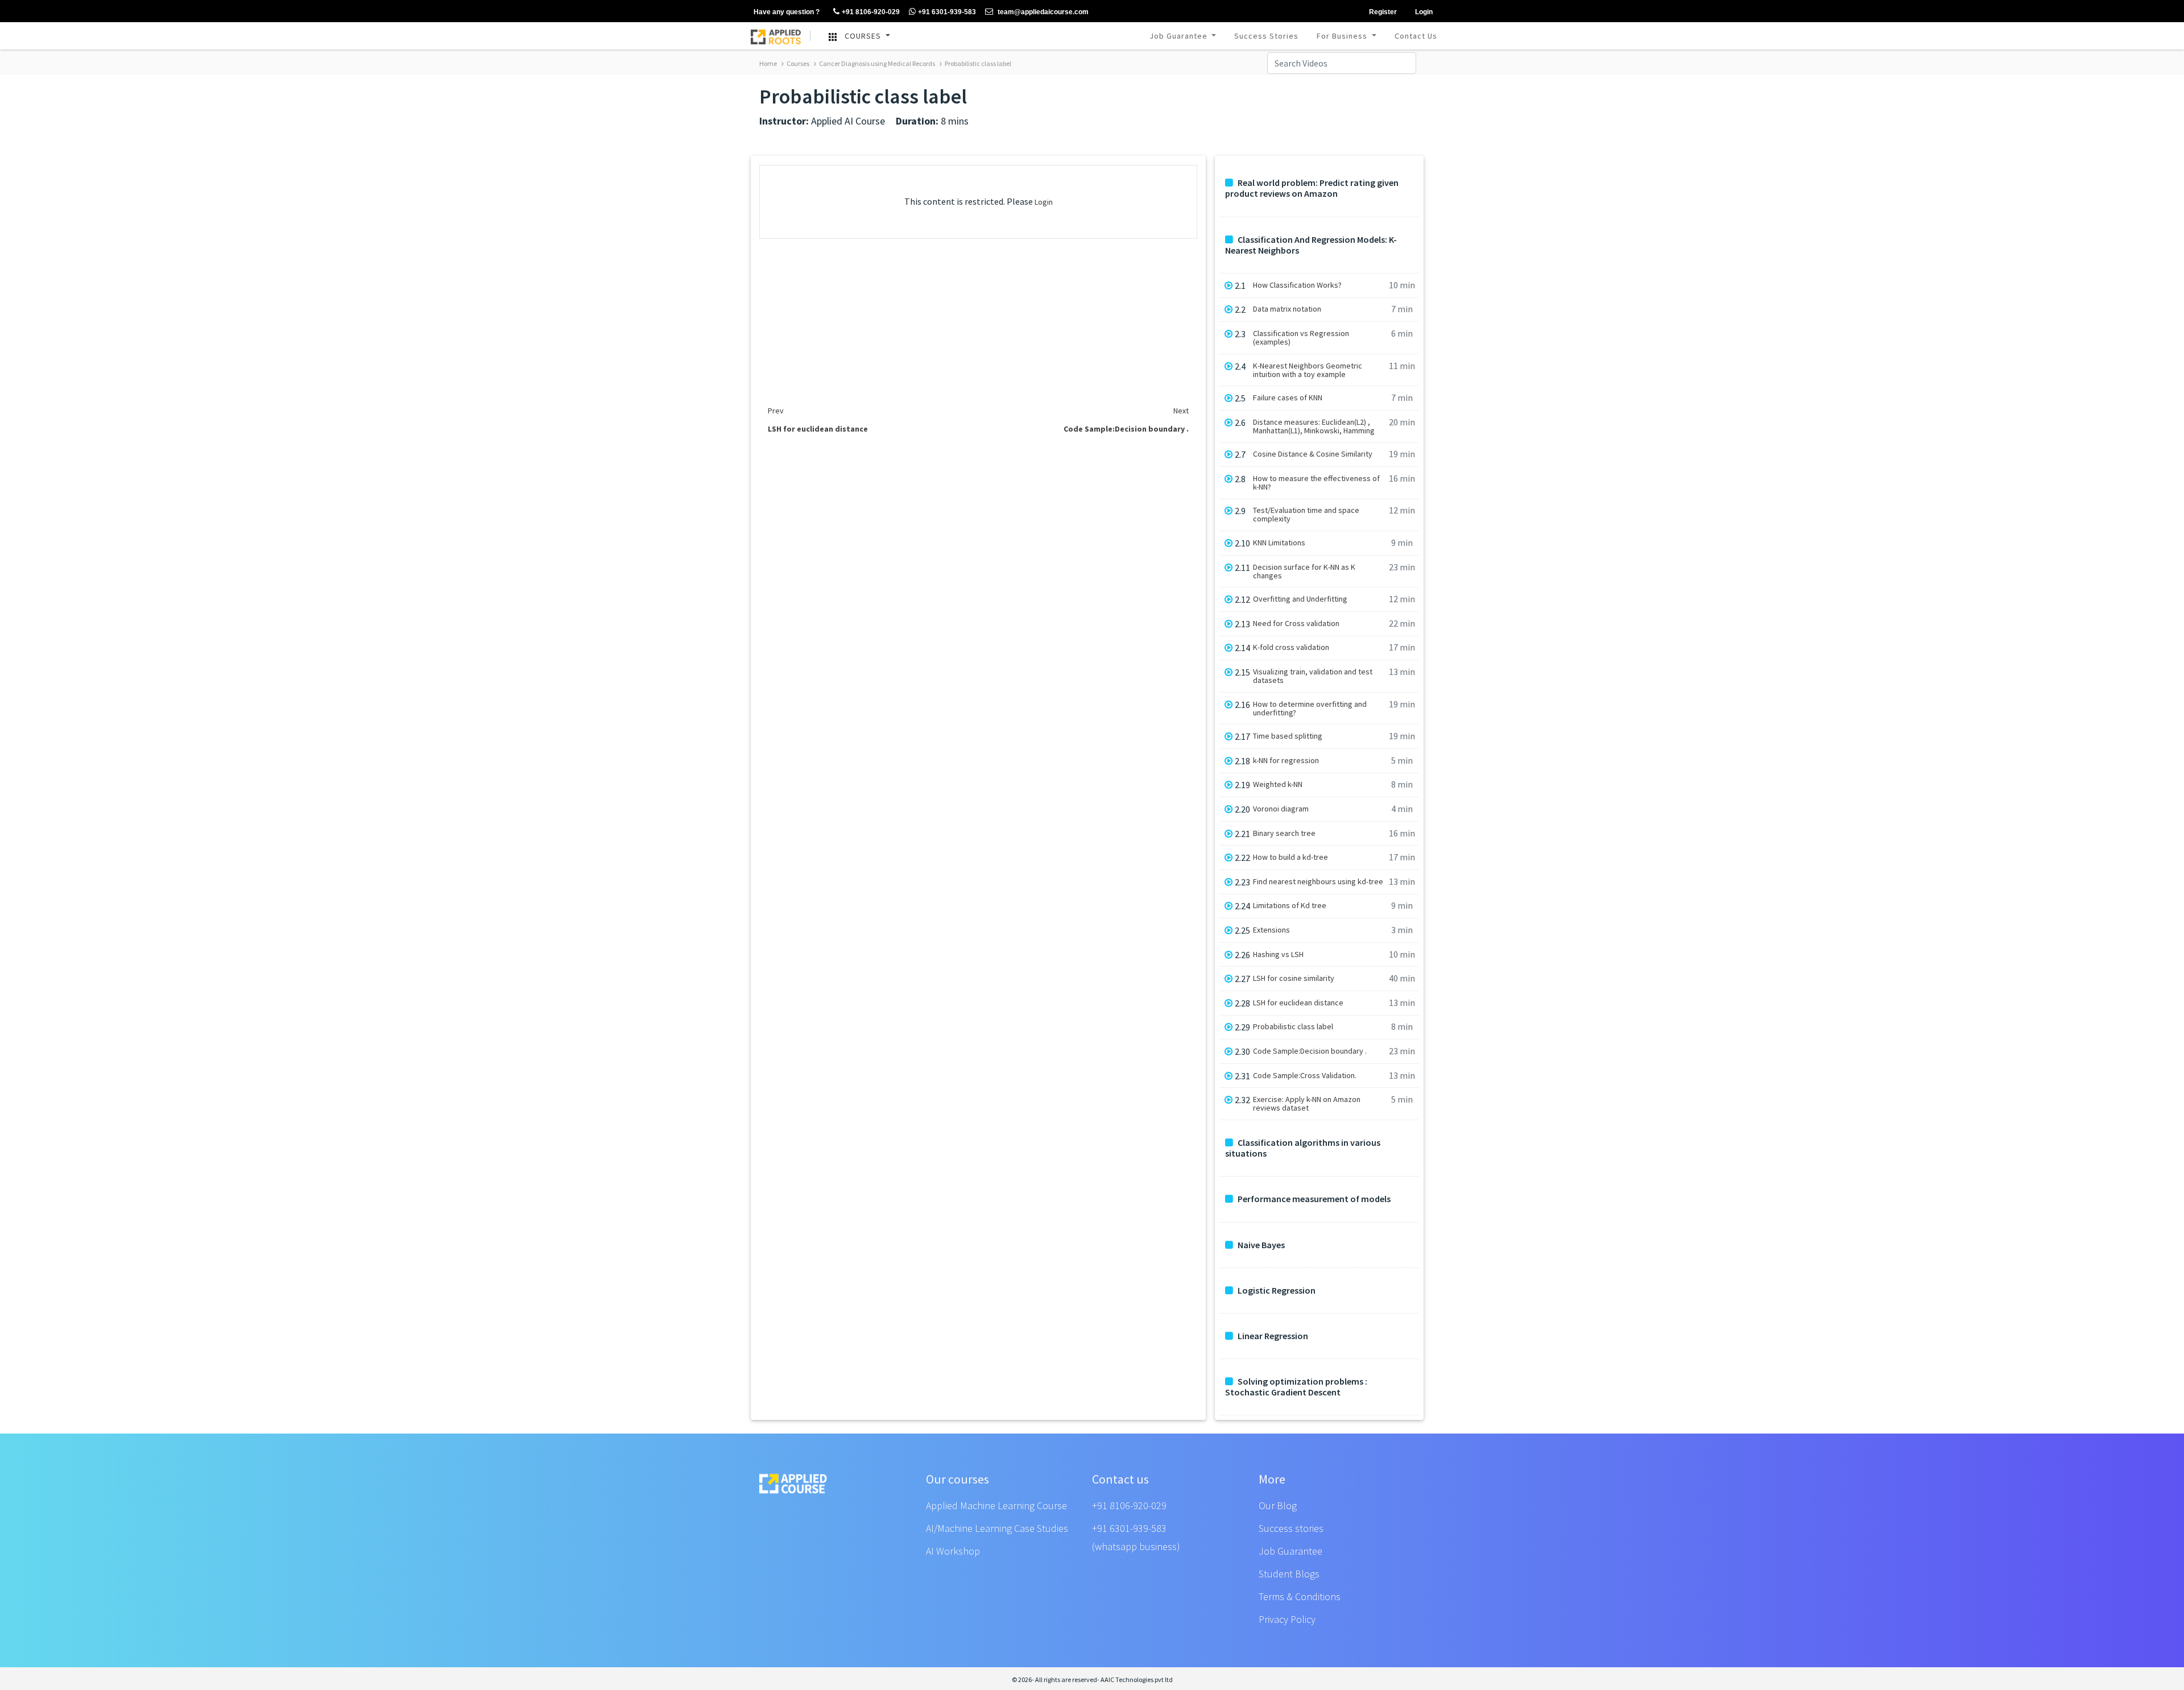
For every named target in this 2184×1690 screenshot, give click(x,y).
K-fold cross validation (1291, 647)
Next (1181, 411)
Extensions (1271, 930)
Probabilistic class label (977, 63)
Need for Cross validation (1296, 624)
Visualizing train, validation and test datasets (1313, 676)
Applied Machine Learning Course (996, 1505)
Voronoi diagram (1281, 809)
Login (1044, 202)
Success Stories (1266, 36)
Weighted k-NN (1278, 784)
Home (768, 63)
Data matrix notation (1287, 309)
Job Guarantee (1180, 36)
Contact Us (1416, 36)
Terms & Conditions (1300, 1596)
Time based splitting (1288, 736)
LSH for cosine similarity (1294, 978)
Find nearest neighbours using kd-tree (1318, 882)
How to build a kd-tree (1290, 857)
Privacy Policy (1287, 1619)
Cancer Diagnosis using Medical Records (876, 63)
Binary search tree (1284, 833)
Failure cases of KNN (1288, 398)
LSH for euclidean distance (1298, 1003)
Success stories (1291, 1528)
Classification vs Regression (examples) (1301, 338)
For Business (1343, 36)
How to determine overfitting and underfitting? (1310, 709)
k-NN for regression (1286, 761)
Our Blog (1278, 1505)
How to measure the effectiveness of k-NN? (1316, 483)
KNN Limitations (1279, 543)
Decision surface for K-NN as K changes (1304, 571)
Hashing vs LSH (1278, 954)
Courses (797, 63)
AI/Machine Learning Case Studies (997, 1528)
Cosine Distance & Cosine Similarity (1313, 454)
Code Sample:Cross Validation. (1305, 1076)
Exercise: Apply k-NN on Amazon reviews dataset (1307, 1104)
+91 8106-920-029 (1129, 1505)
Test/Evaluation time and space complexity (1306, 515)
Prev (776, 411)
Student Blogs (1289, 1574)
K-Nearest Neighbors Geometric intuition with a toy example (1308, 370)
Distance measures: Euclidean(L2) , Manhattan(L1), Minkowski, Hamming (1314, 426)
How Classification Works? (1297, 285)
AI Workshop (953, 1551)
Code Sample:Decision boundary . (1310, 1051)
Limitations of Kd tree (1290, 906)
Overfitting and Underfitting (1300, 599)
